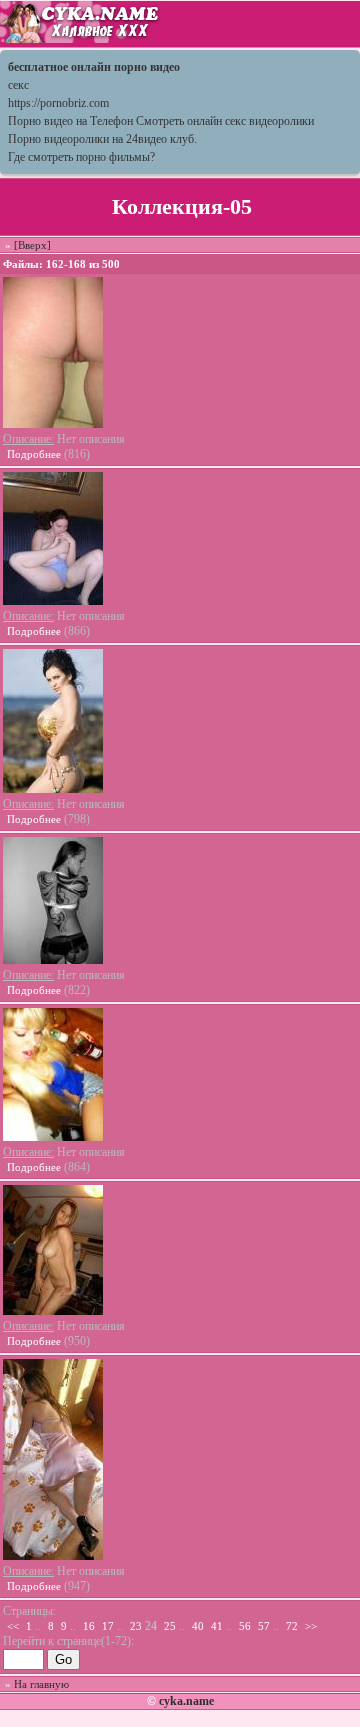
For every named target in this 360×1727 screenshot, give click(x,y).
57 (264, 1626)
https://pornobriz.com (58, 103)
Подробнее (34, 454)
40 (198, 1626)
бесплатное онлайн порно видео (94, 67)
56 (245, 1626)
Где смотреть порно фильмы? (81, 157)
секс (18, 85)
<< (13, 1626)
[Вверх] (32, 245)
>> (311, 1626)
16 (89, 1626)
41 (217, 1626)
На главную (41, 1684)
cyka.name (186, 1701)
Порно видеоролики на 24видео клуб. (102, 139)
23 (136, 1626)
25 (170, 1626)
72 (292, 1626)
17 (108, 1626)
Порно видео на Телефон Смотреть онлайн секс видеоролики (161, 121)
